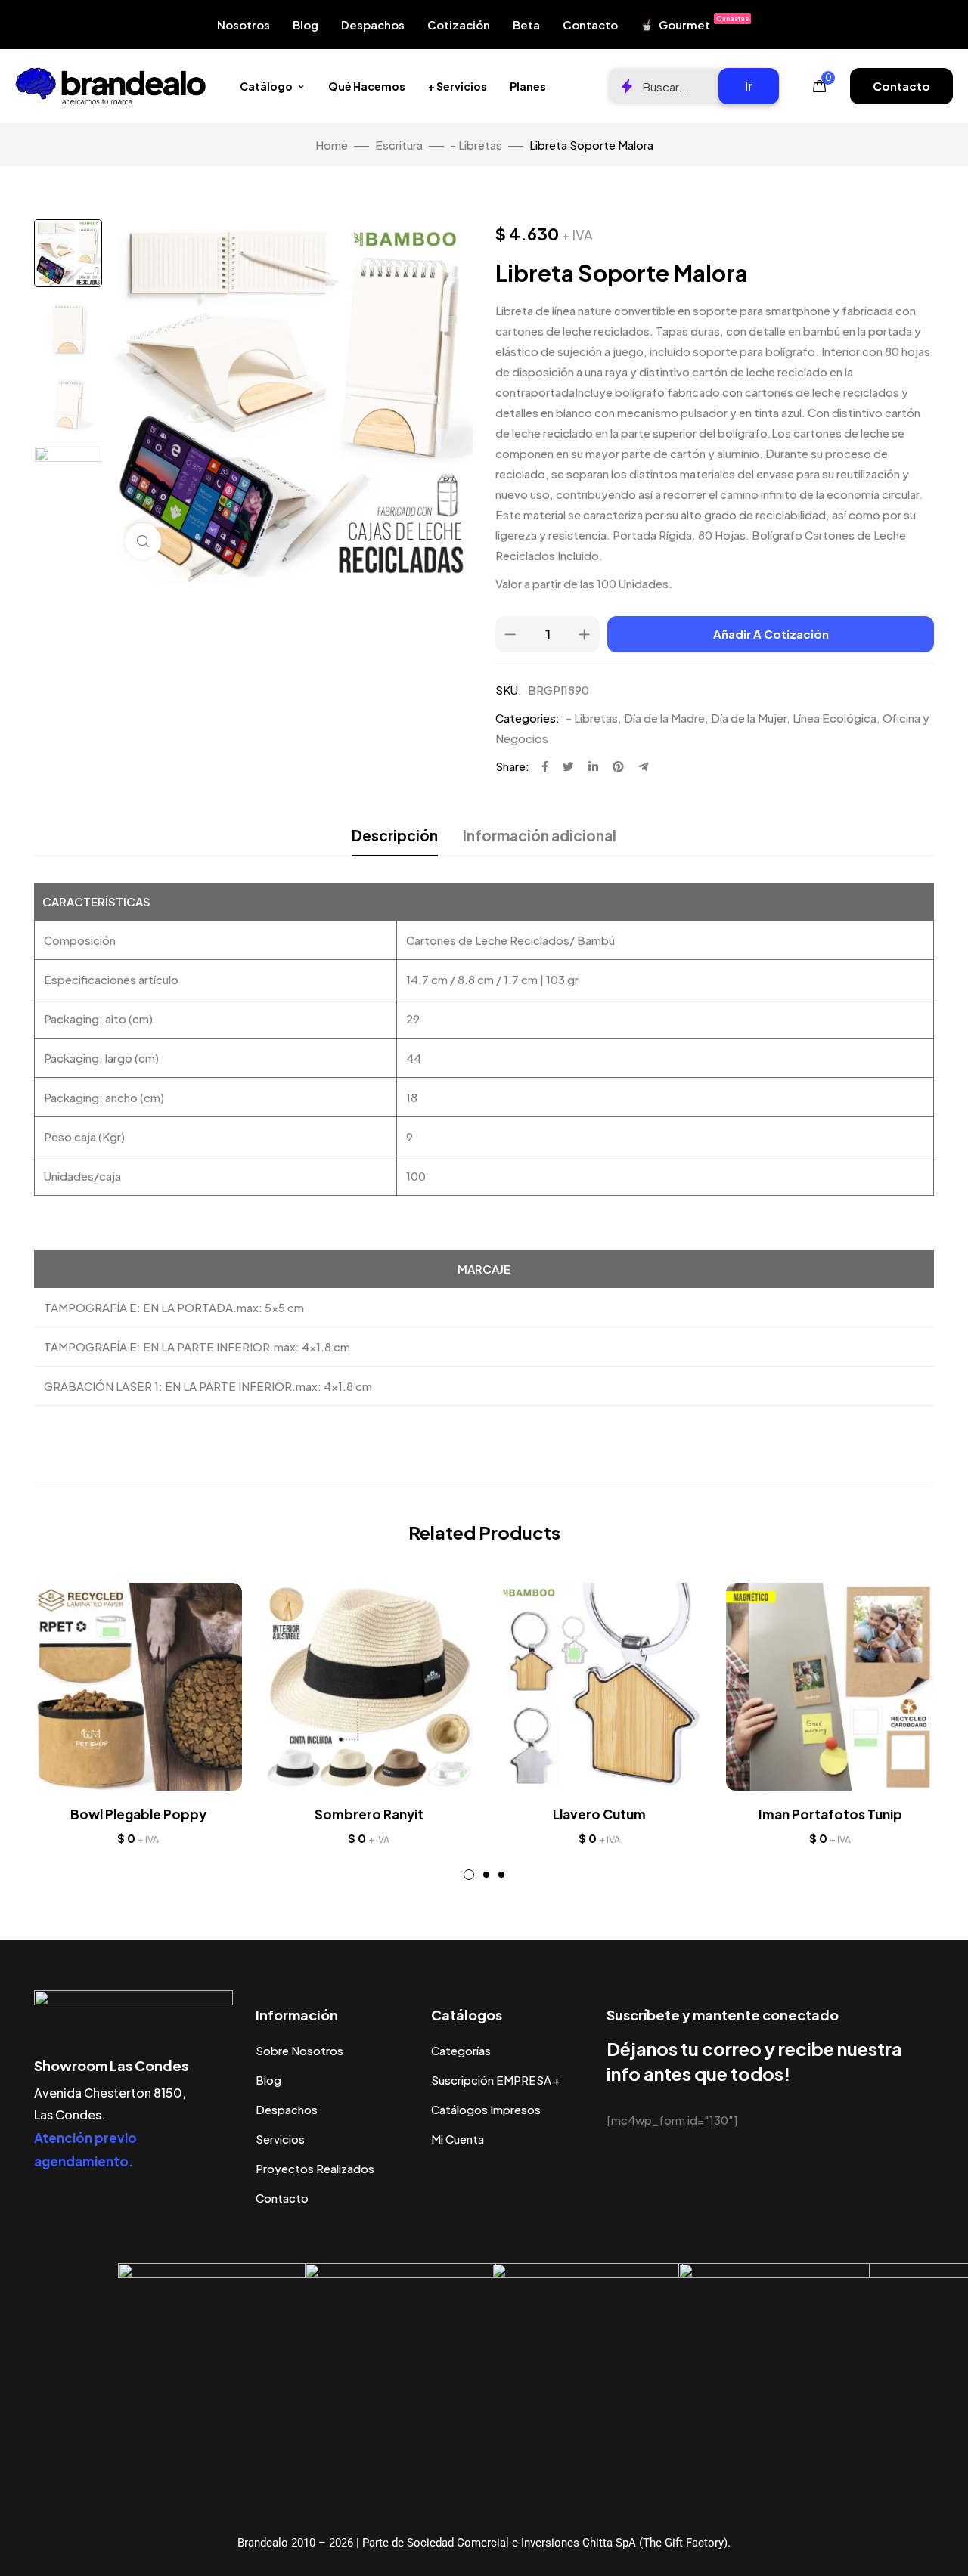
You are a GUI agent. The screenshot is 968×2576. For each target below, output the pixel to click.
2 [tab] (486, 1875)
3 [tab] (501, 1875)
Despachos (373, 25)
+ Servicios (458, 86)
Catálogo (266, 86)
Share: (512, 766)
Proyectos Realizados (315, 2168)
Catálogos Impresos (486, 2109)
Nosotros (244, 25)
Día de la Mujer (749, 718)
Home (332, 145)
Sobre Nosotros (299, 2050)
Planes (528, 86)
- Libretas (476, 145)
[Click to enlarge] (143, 541)
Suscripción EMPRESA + (496, 2080)
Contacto (590, 25)
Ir (749, 86)
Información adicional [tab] (540, 835)
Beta (526, 25)
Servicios (280, 2139)
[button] (901, 86)
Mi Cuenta (458, 2139)
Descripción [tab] (395, 835)
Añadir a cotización (771, 634)
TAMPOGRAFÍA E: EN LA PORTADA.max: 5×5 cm (174, 1307)
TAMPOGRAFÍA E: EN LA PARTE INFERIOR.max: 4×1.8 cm (197, 1347)
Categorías (461, 2050)
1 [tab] (469, 1875)
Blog (306, 25)
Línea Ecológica (835, 718)
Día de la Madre (664, 718)
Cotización (459, 25)
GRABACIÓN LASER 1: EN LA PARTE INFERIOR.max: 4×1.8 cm (208, 1386)
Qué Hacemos (367, 86)
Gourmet (704, 23)
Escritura (399, 145)
